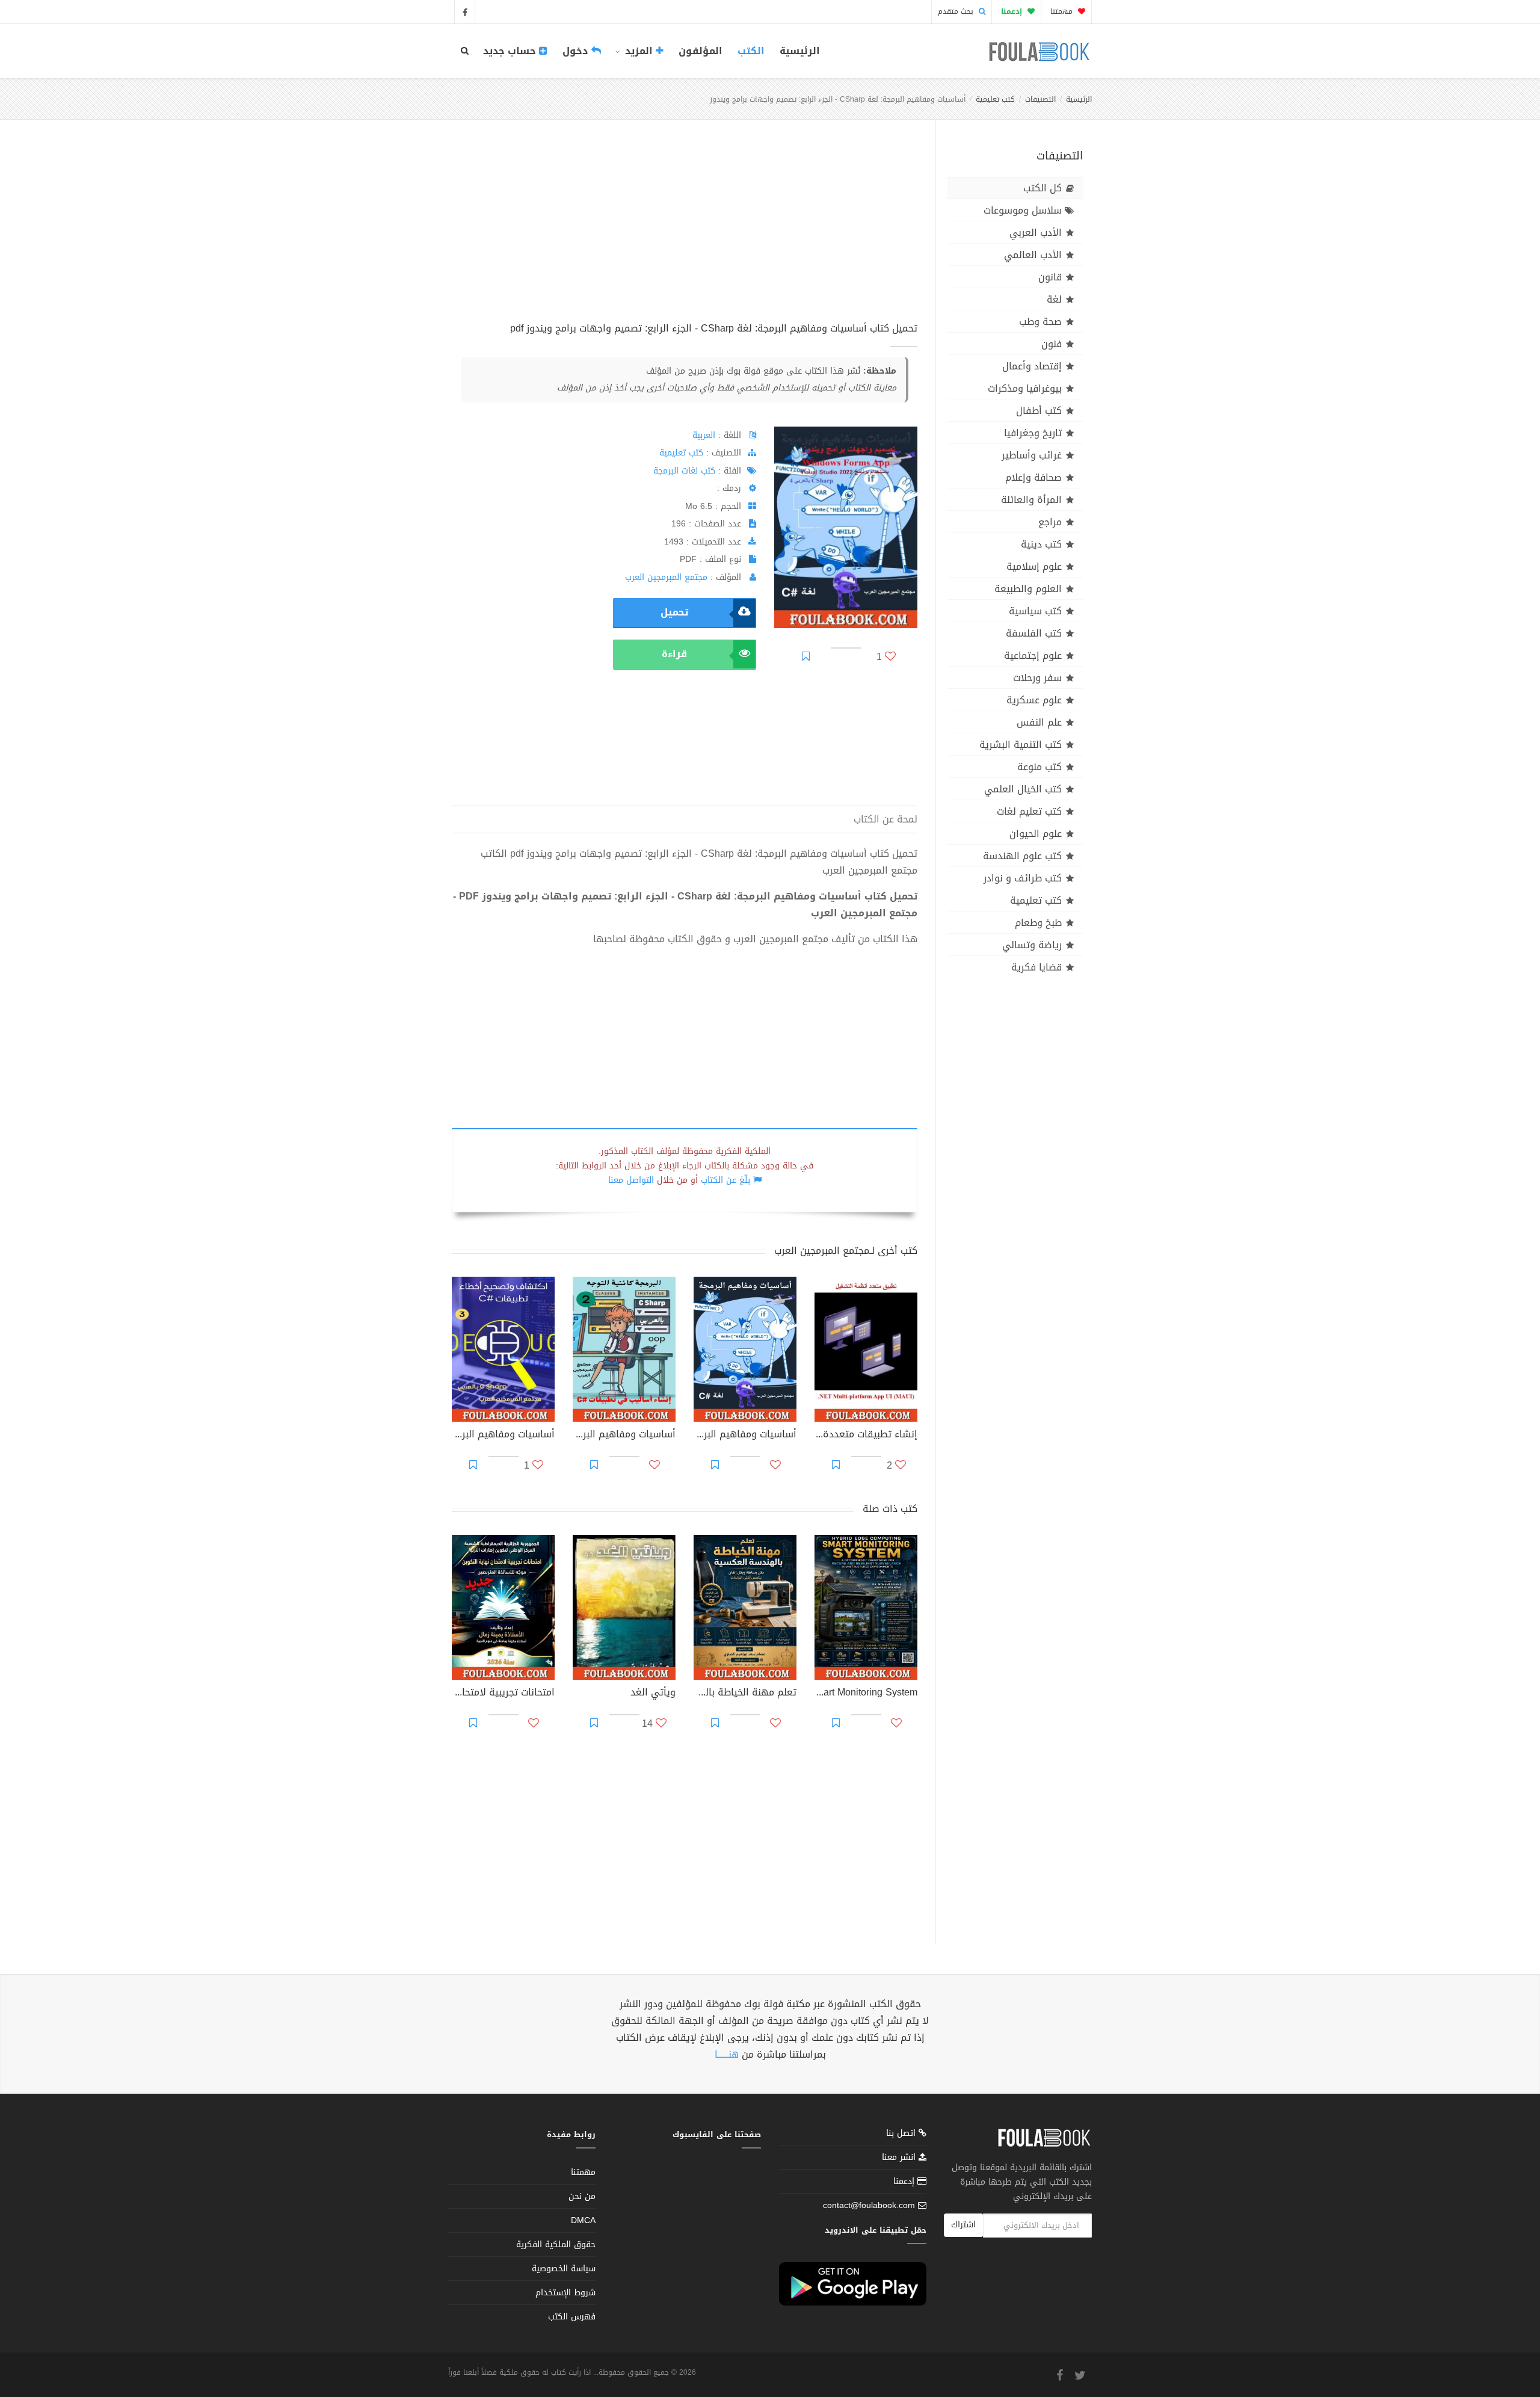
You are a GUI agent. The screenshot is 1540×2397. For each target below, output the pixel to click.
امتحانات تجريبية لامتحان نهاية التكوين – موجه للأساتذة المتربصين (503, 1694)
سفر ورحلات (1037, 678)
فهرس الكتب (572, 2317)
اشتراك (963, 2225)
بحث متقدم (957, 11)
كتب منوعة (1039, 767)
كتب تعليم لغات (1029, 811)
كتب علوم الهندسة (1022, 856)
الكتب (751, 51)
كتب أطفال (1039, 411)
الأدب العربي (1036, 233)
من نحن (582, 2196)
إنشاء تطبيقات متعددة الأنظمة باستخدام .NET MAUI (866, 1436)
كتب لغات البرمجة (684, 471)
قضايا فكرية (1036, 967)
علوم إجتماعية (1033, 656)
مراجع (1050, 522)
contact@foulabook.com (869, 2205)
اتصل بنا (902, 2134)
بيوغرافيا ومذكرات (1025, 388)
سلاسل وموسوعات (1023, 210)
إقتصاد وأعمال (1032, 366)
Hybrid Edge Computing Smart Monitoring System (866, 1694)
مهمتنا (1063, 11)
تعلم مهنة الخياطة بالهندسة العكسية (745, 1694)
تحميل (674, 612)
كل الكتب (1043, 188)
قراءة (674, 654)
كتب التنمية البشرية (1021, 745)
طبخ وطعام (1038, 923)
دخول (577, 51)
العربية (704, 435)
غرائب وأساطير (1032, 455)
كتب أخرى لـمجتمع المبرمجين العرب (846, 1251)
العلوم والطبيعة (1028, 589)
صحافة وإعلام (1033, 477)
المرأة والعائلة (1031, 500)
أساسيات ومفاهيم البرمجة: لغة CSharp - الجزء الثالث (503, 1436)
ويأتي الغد (653, 1694)
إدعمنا (905, 2181)
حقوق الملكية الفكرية (556, 2244)
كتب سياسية (1035, 611)
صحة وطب (1040, 322)
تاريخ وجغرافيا (1033, 433)
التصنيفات (1040, 99)
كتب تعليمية (995, 99)
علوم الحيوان (1036, 834)
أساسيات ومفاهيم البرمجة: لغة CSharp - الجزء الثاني (624, 1436)
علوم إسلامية (1034, 566)
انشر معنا (900, 2157)
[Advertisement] (685, 234)
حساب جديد (511, 51)
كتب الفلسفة (1034, 633)
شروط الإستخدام (565, 2293)
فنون (1052, 344)
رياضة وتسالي (1032, 945)
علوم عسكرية (1034, 700)
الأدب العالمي (1033, 255)
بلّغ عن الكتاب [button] (725, 1180)
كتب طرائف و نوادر (1023, 878)
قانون (1050, 277)
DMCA (583, 2220)
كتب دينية (1041, 544)
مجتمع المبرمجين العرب (666, 577)
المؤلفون (701, 51)
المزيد (639, 51)
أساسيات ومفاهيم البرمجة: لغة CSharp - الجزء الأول (745, 1436)
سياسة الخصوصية (564, 2269)
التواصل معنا (631, 1180)
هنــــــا (727, 2054)
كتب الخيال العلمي (1023, 789)
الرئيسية (800, 51)
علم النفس (1039, 722)
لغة (1054, 299)
